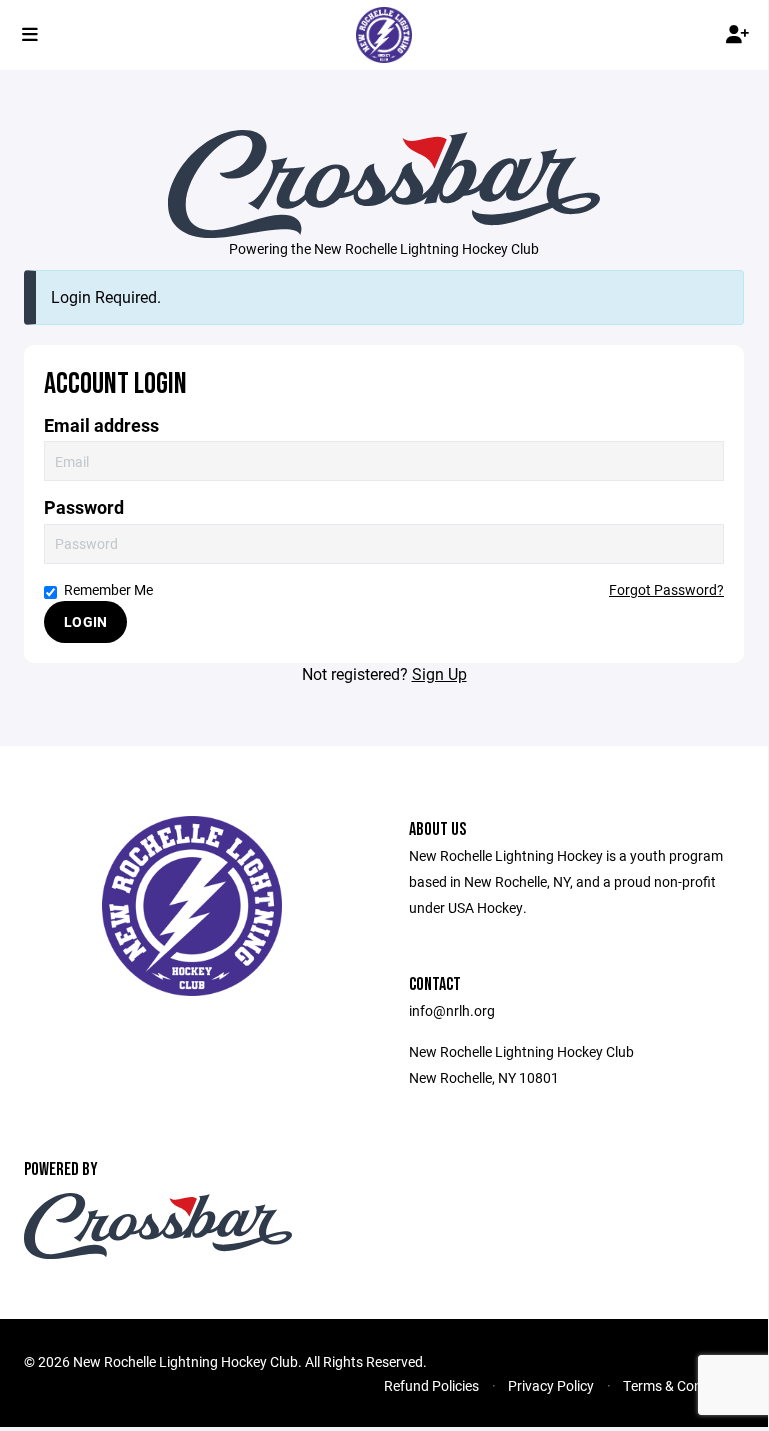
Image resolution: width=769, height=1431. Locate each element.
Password (84, 507)
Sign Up (439, 673)
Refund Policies (431, 1385)
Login (85, 621)
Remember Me (108, 589)
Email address (101, 425)
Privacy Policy (551, 1385)
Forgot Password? (666, 589)
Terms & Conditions (683, 1385)
